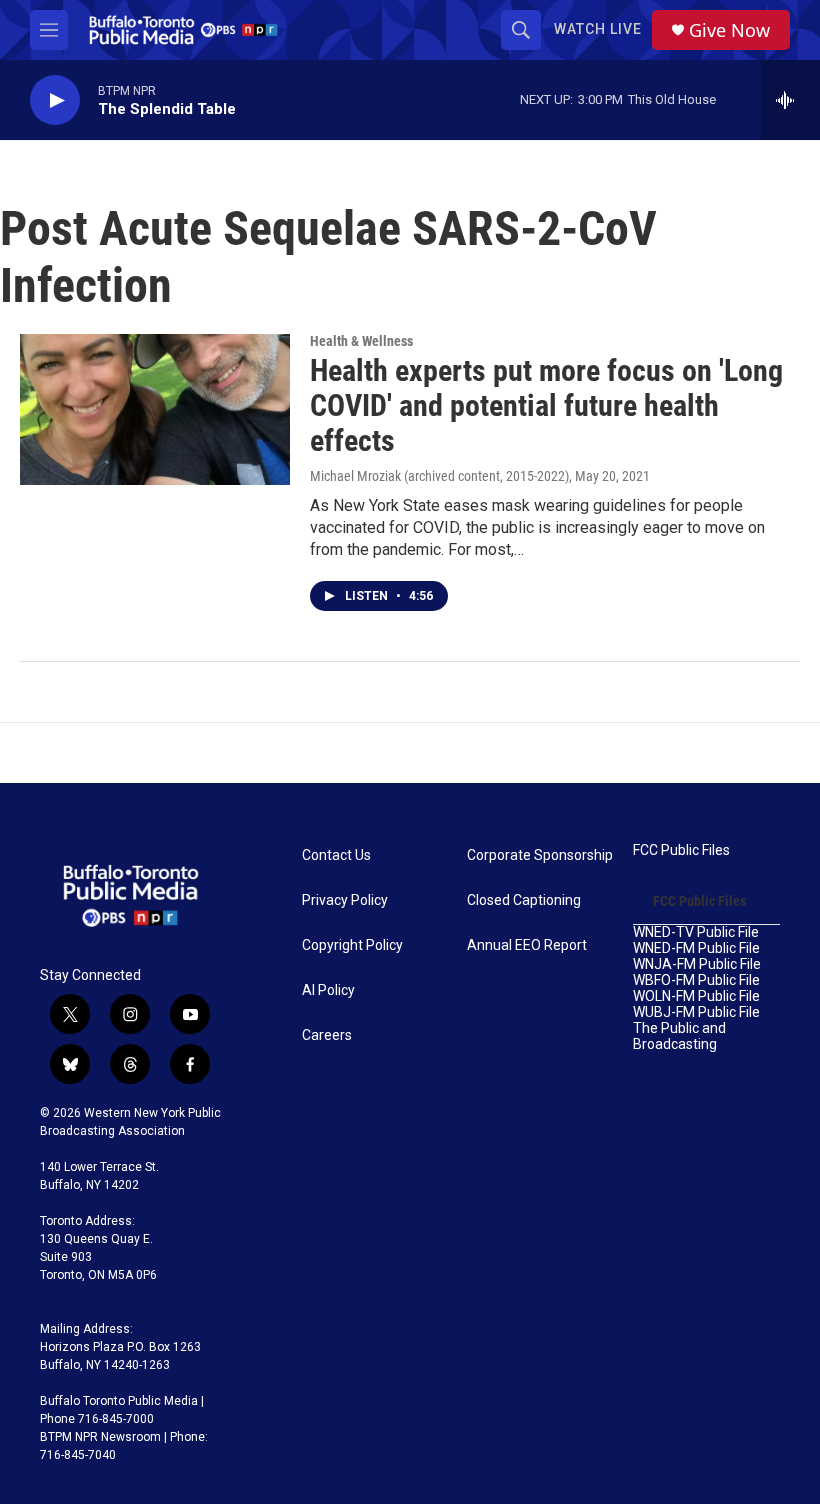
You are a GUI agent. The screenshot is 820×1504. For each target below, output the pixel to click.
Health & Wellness (361, 341)
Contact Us (336, 855)
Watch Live (598, 29)
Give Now (729, 30)
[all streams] (790, 100)
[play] (55, 100)
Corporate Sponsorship (540, 855)
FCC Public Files (681, 850)
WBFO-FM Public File (696, 980)
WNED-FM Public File (696, 948)
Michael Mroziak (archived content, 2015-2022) (439, 476)
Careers (327, 1035)
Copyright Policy (352, 945)
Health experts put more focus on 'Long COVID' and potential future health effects (546, 405)
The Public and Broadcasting (679, 1036)
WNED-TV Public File (696, 932)
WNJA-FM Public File (697, 964)
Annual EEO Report (527, 945)
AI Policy (328, 990)
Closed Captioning (524, 900)
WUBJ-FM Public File (696, 1012)
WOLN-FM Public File (696, 996)
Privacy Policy (345, 900)
